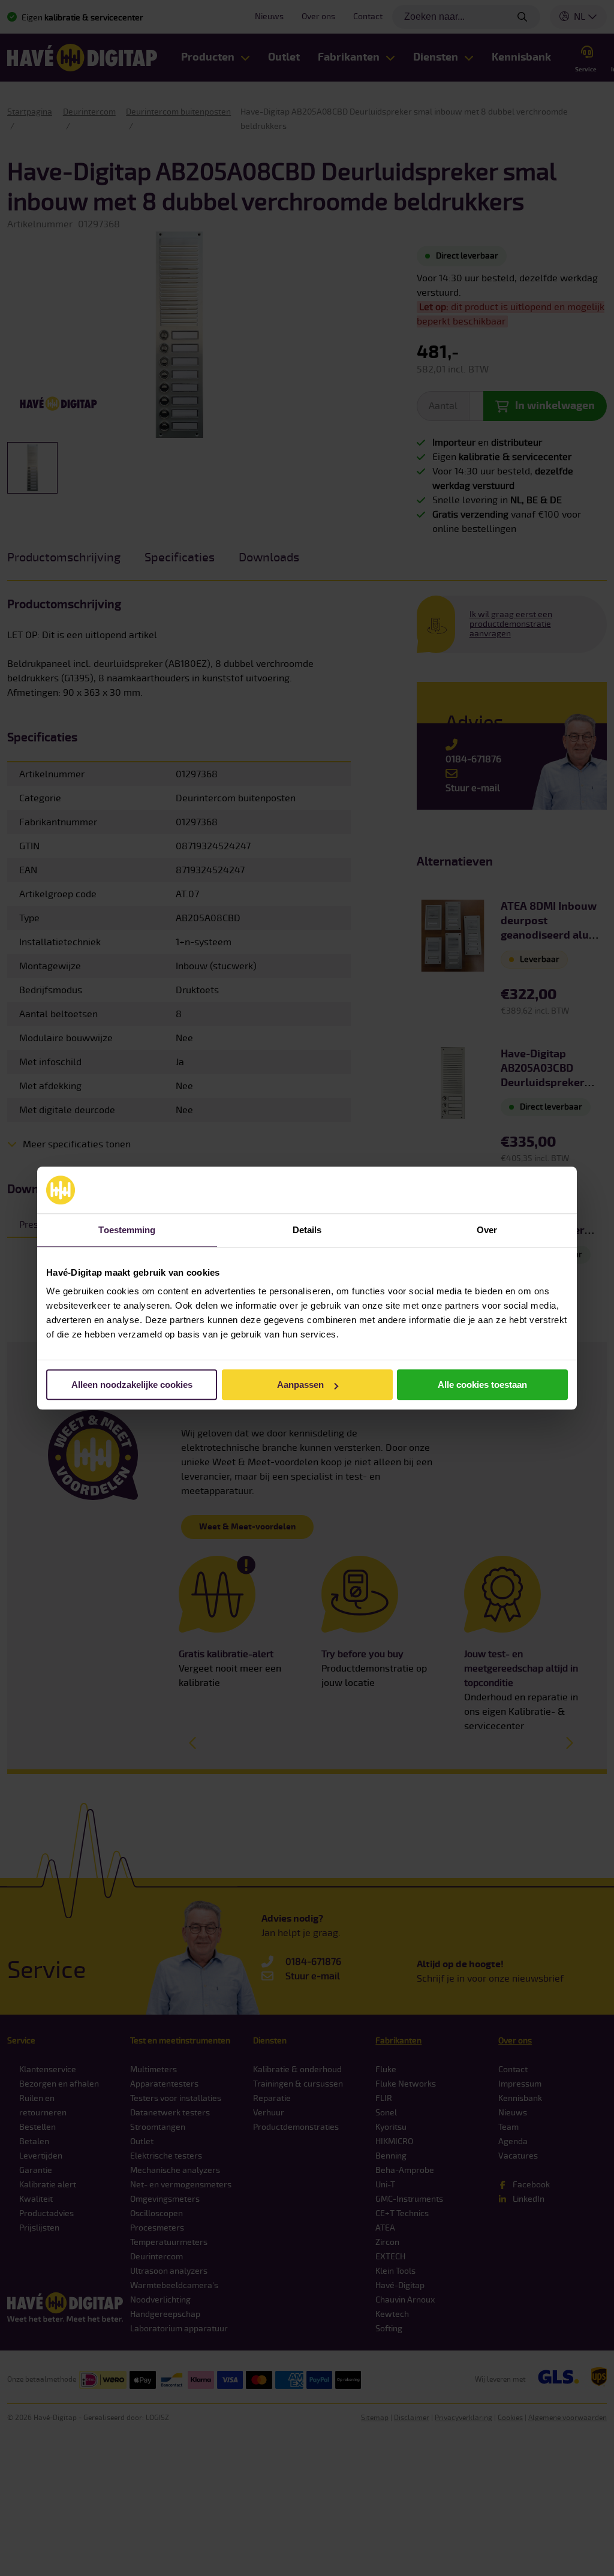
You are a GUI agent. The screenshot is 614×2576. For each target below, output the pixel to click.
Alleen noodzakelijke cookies (132, 1385)
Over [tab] (487, 1230)
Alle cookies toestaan (482, 1385)
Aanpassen (300, 1385)
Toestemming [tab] (127, 1230)
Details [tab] (307, 1230)
